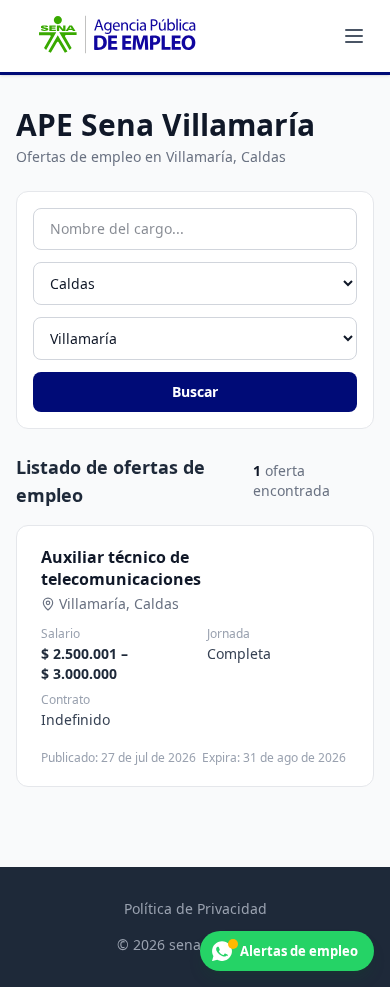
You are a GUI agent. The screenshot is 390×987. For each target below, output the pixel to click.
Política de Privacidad (195, 908)
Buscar (195, 391)
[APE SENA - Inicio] (115, 36)
